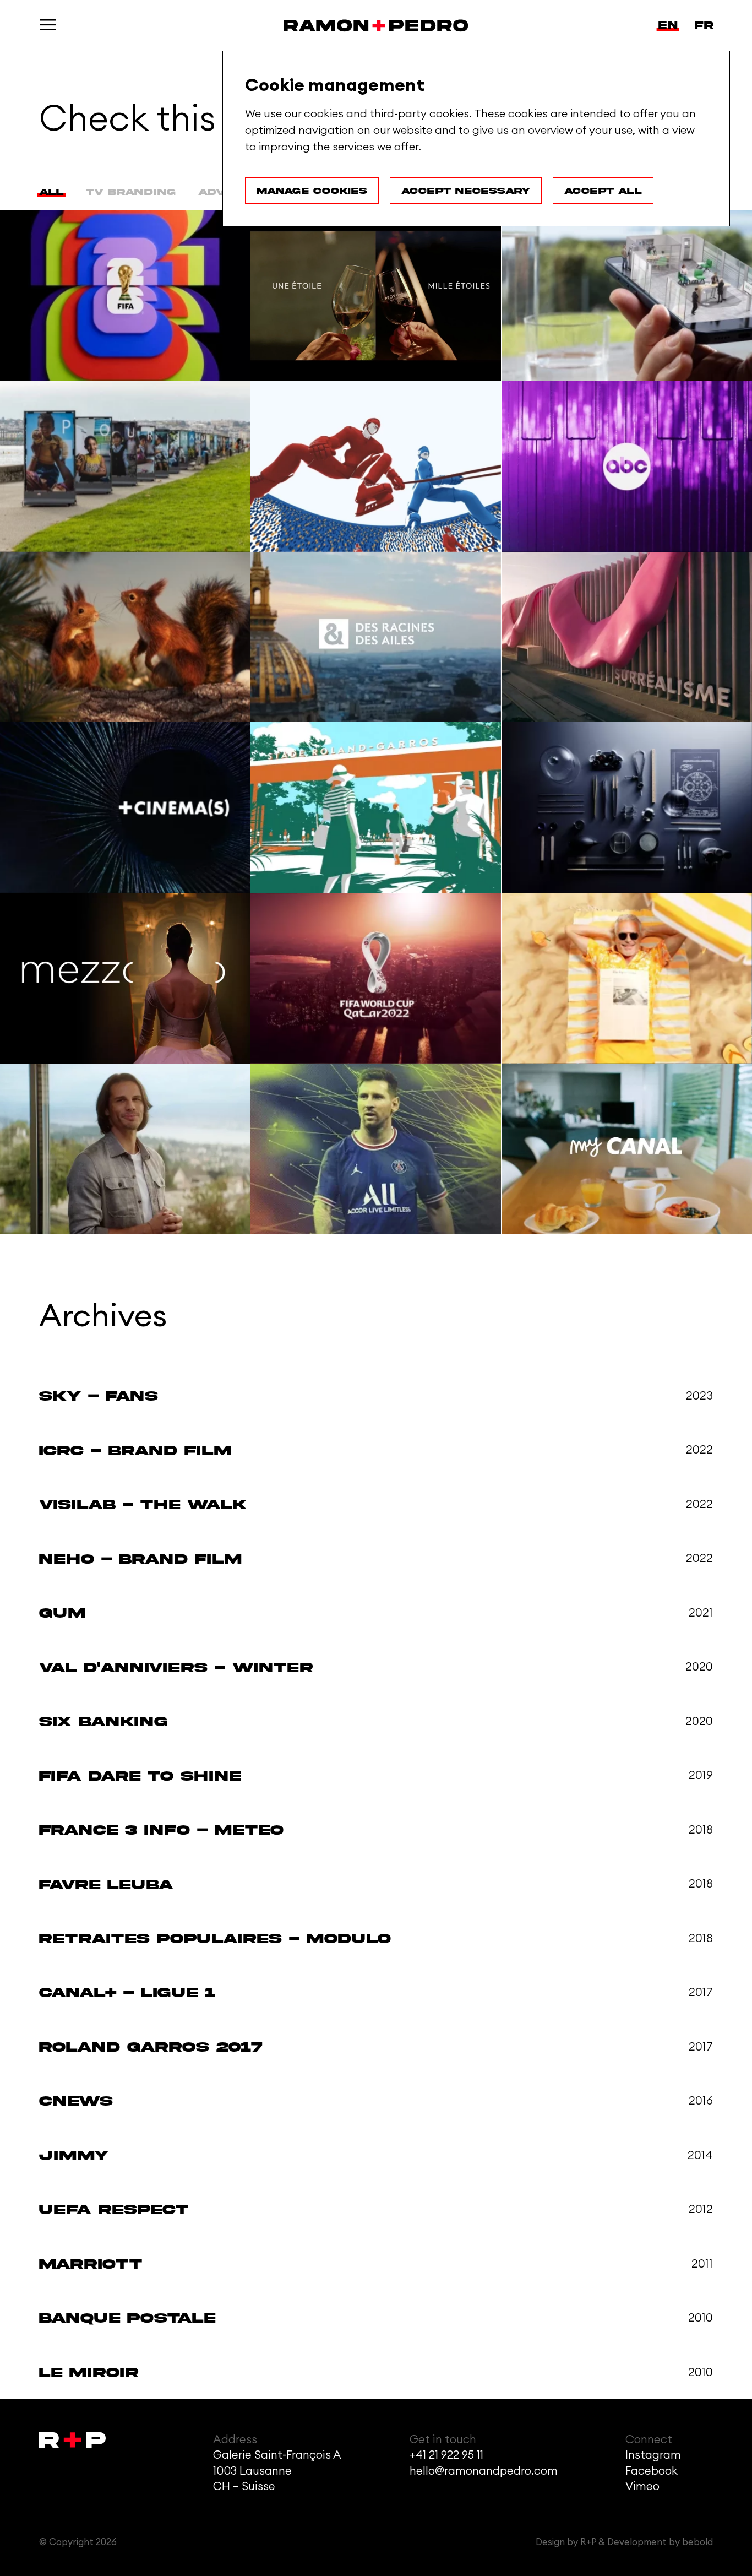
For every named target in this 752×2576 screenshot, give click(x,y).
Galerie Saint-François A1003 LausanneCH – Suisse (277, 2471)
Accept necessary (466, 191)
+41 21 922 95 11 (446, 2455)
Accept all (603, 191)
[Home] (376, 26)
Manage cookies (312, 191)
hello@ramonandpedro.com (484, 2471)
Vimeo (642, 2486)
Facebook (652, 2471)
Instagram (653, 2455)
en (668, 25)
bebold (697, 2542)
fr (704, 25)
